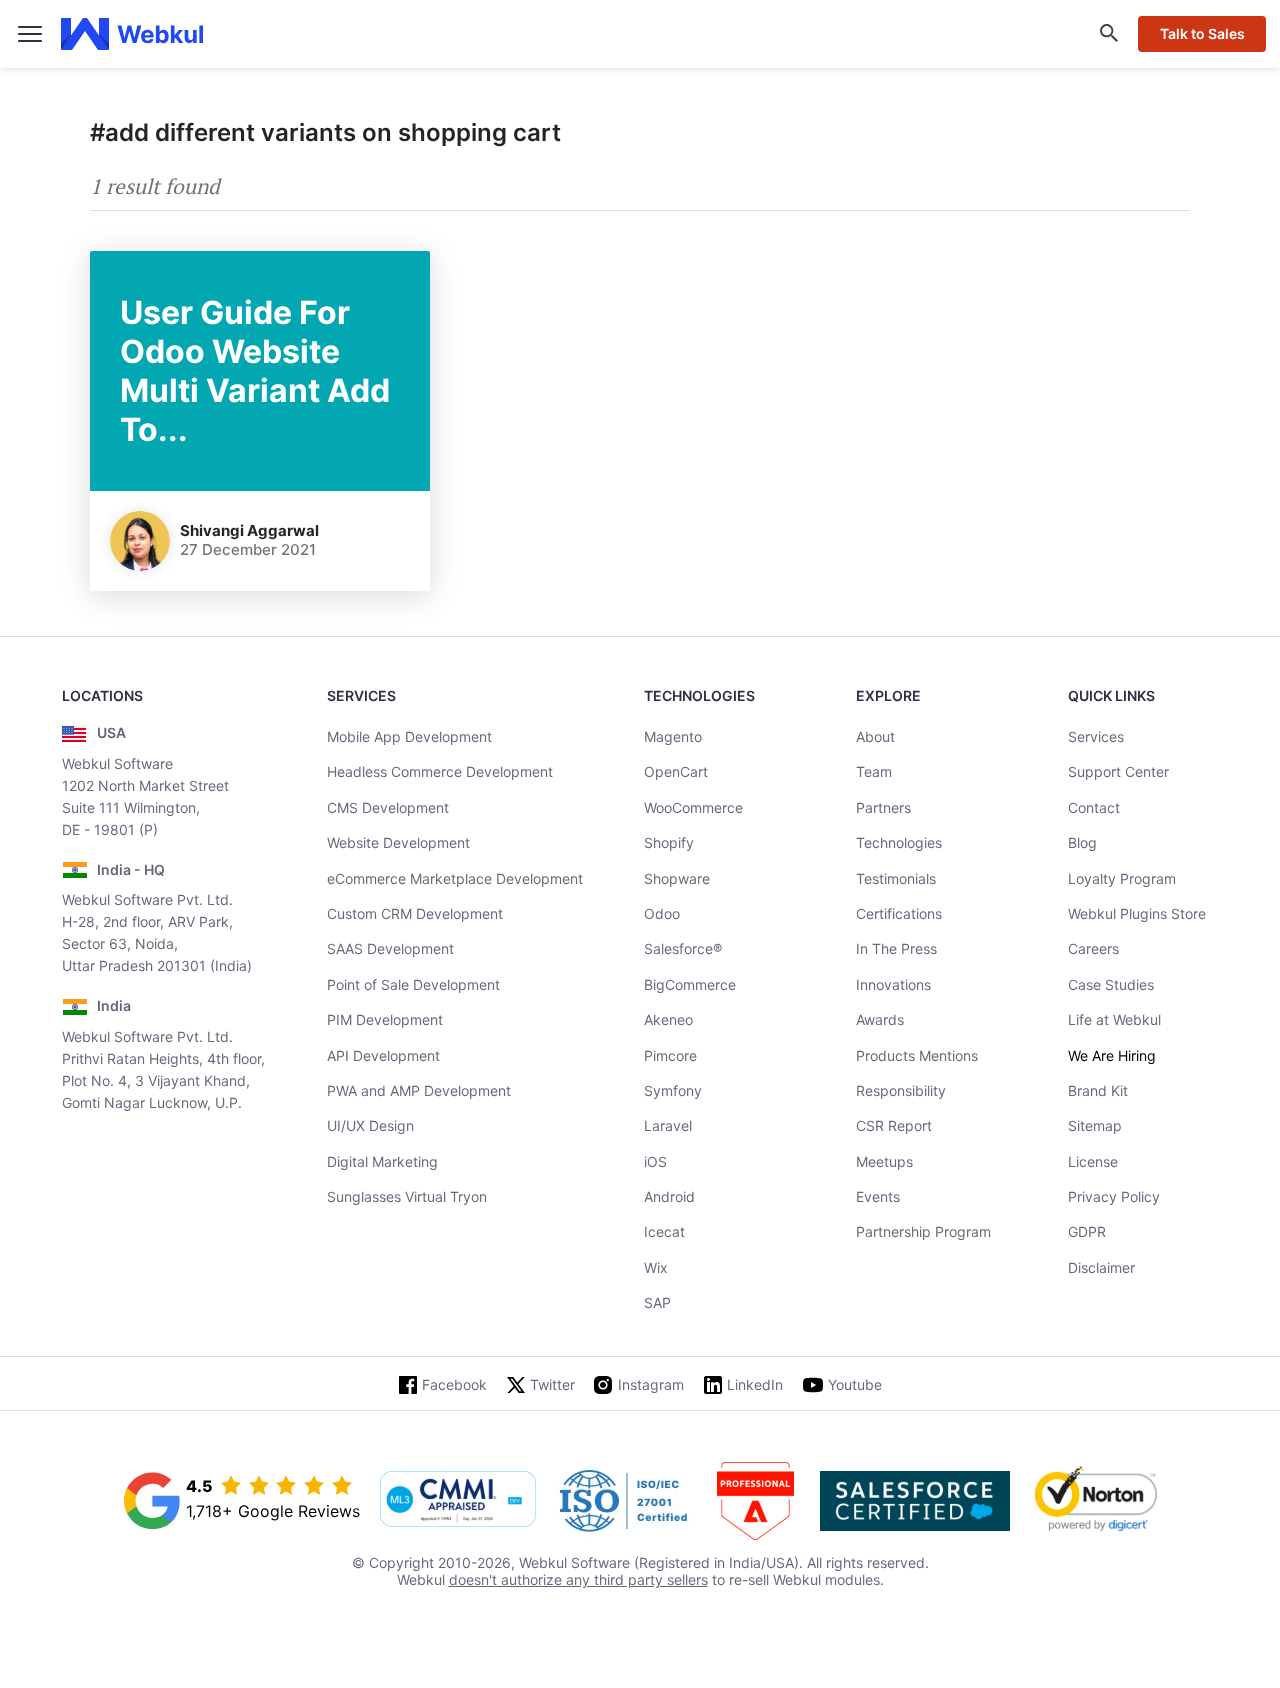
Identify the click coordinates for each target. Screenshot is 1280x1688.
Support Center (1118, 771)
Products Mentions (917, 1055)
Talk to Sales (1202, 33)
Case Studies (1111, 984)
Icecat (664, 1231)
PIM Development (385, 1019)
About (875, 736)
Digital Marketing (382, 1161)
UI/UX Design (370, 1125)
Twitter (552, 1384)
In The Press (896, 948)
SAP (657, 1302)
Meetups (884, 1161)
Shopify (669, 842)
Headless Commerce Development (440, 771)
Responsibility (901, 1090)
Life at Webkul (1114, 1019)
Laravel (668, 1125)
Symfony (673, 1090)
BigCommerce (690, 984)
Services (1096, 736)
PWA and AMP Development (419, 1090)
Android (669, 1196)
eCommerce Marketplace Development (455, 878)
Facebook (454, 1384)
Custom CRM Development (415, 913)
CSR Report (894, 1125)
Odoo (662, 913)
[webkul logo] (132, 34)
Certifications (899, 913)
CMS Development (388, 807)
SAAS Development (390, 948)
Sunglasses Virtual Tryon (407, 1196)
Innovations (893, 984)
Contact (1094, 807)
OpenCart (676, 771)
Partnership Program (923, 1231)
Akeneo (668, 1019)
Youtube (855, 1384)
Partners (883, 807)
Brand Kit (1098, 1090)
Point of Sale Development (413, 984)
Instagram (651, 1384)
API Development (383, 1055)
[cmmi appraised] (458, 1501)
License (1093, 1161)
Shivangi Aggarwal (249, 530)
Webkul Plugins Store (1137, 913)
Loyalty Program (1122, 878)
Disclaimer (1101, 1267)
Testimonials (896, 878)
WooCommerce (693, 807)
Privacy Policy (1114, 1196)
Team (874, 771)
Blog (1082, 842)
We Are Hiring (1112, 1055)
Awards (880, 1019)
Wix (656, 1267)
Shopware (677, 878)
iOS (655, 1161)
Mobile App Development (409, 736)
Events (878, 1196)
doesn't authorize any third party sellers (578, 1579)
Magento (673, 736)
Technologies (899, 842)
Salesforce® (683, 948)
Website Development (398, 842)
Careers (1093, 948)
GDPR (1087, 1231)
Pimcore (670, 1055)
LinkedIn (755, 1384)
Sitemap (1095, 1125)
